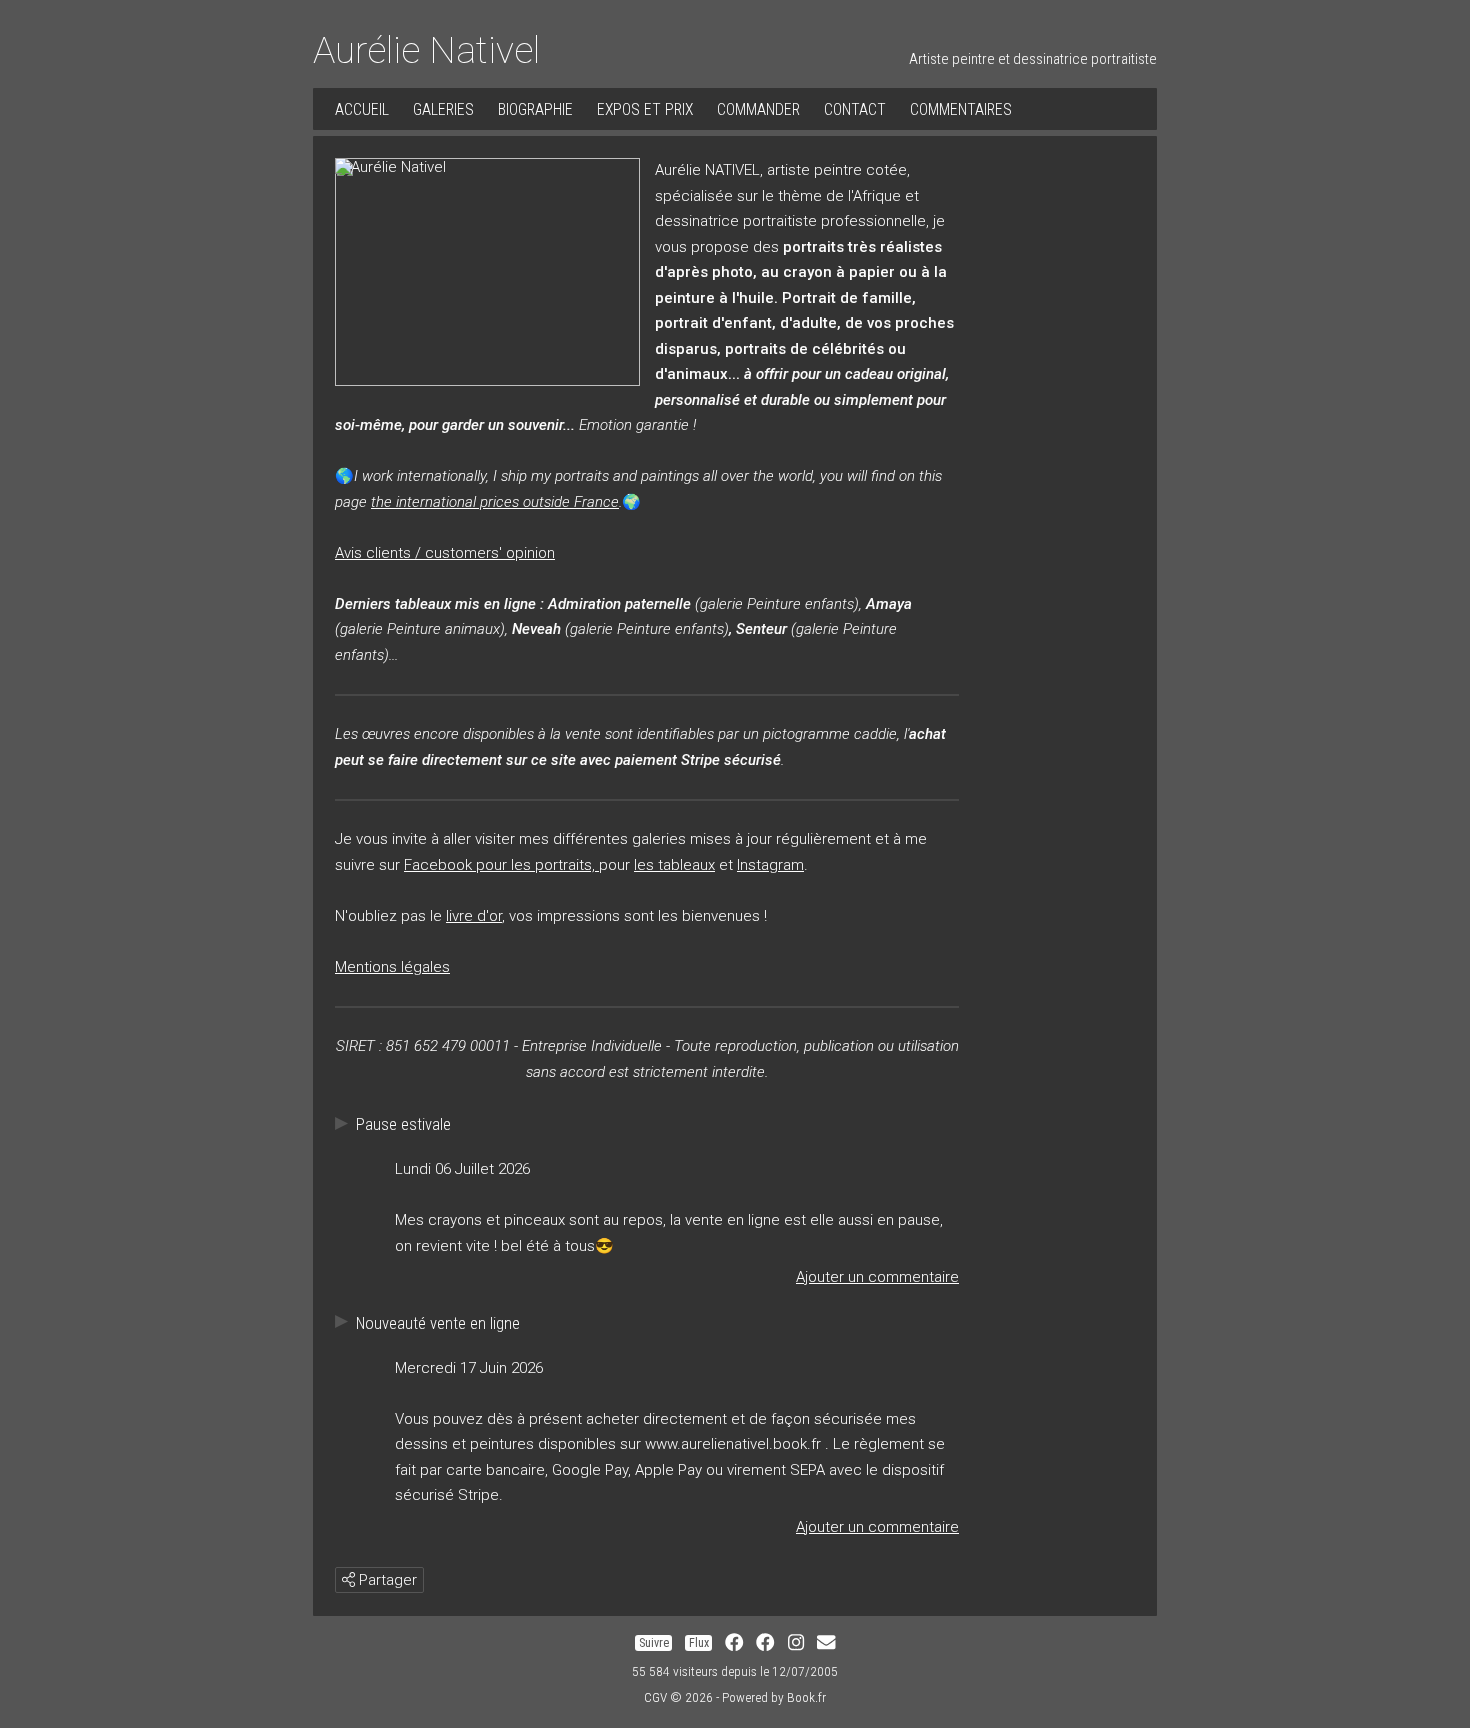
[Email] (826, 1643)
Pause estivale (403, 1124)
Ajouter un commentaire (877, 1277)
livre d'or (474, 916)
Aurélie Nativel (426, 50)
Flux (699, 1643)
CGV (655, 1697)
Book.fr (806, 1697)
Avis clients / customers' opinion (445, 553)
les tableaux (674, 865)
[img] (348, 1579)
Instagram (770, 865)
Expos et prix (645, 109)
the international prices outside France (495, 502)
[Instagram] (796, 1643)
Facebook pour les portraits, (501, 865)
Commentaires (961, 109)
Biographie (535, 109)
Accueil (362, 109)
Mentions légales (392, 967)
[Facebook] (734, 1643)
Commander (758, 109)
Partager (386, 1580)
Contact (855, 109)
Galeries (443, 109)
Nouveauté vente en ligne (438, 1323)
